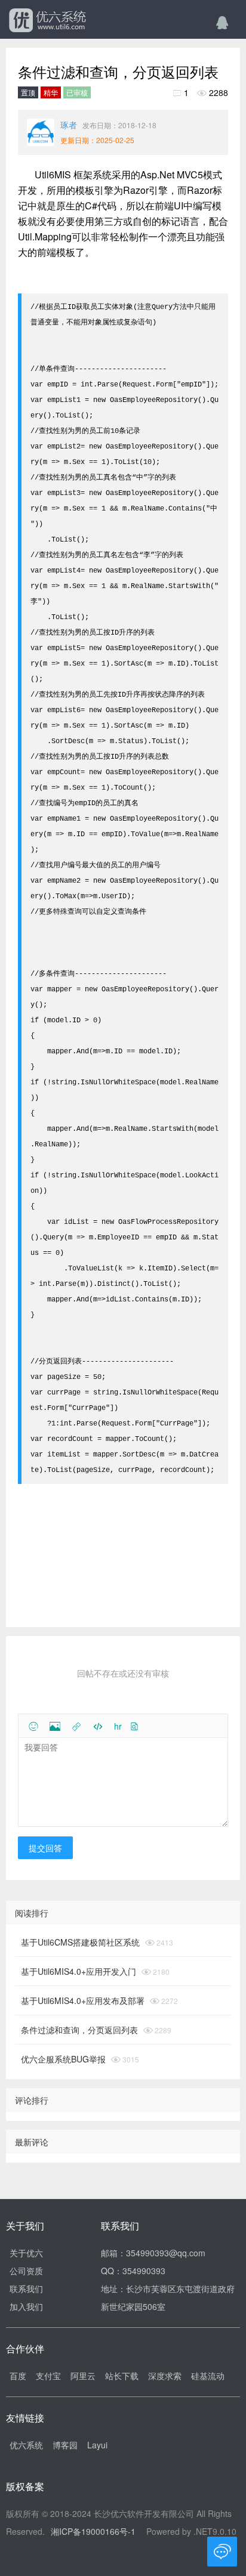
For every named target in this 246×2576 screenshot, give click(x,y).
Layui (97, 2445)
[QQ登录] (222, 21)
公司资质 (26, 2271)
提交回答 (45, 1848)
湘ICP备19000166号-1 (93, 2531)
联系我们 (26, 2289)
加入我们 (26, 2306)
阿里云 (83, 2376)
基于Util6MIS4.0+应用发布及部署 (83, 2000)
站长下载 (122, 2376)
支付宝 (48, 2376)
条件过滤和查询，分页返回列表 (79, 2030)
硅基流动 (208, 2376)
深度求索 (165, 2376)
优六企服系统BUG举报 (63, 2059)
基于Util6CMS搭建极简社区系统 (80, 1942)
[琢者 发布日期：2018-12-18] (41, 132)
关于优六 (26, 2253)
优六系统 (46, 21)
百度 (18, 2376)
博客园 (65, 2445)
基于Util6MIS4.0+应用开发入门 (79, 1971)
